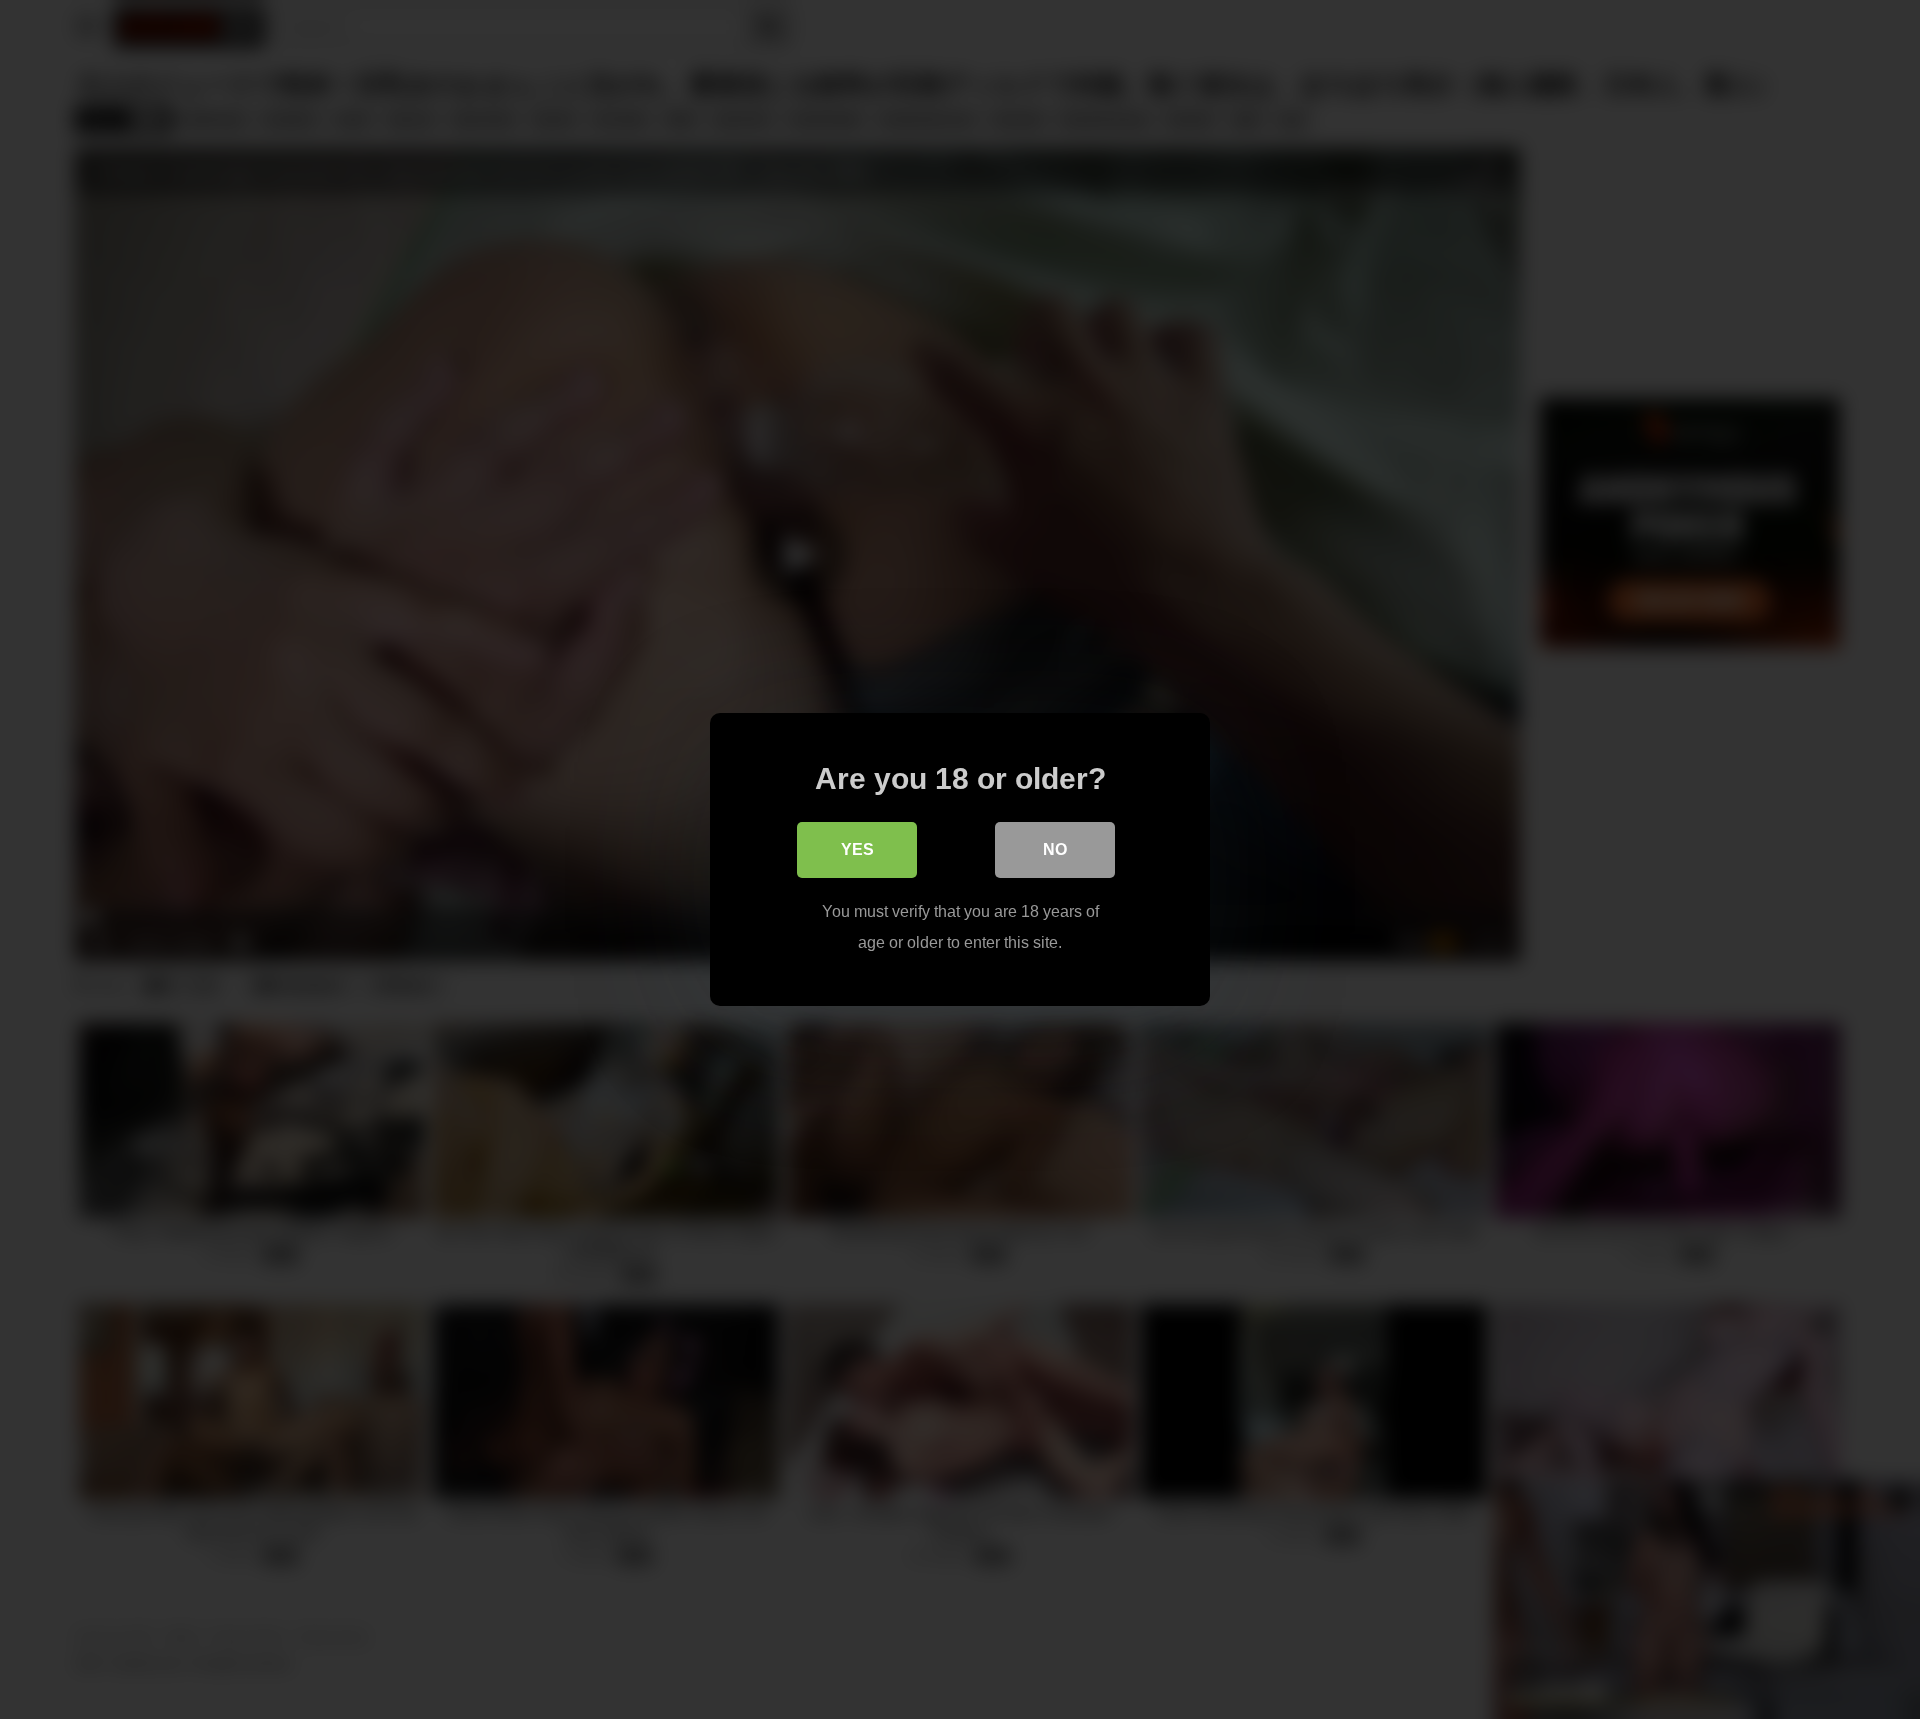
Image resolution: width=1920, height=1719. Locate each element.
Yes (857, 849)
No (1055, 849)
